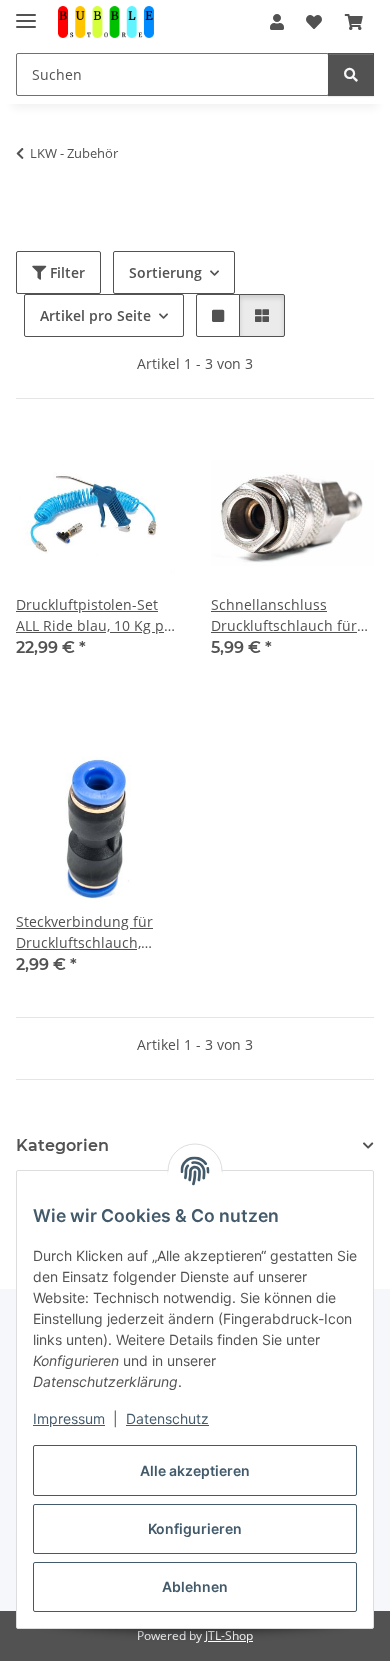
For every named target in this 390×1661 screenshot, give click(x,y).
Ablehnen (195, 1586)
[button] (277, 22)
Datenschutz (167, 1418)
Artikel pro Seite (95, 315)
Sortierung (165, 272)
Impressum (69, 1418)
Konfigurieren (195, 1528)
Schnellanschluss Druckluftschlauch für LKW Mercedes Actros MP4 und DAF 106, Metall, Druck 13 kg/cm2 (291, 615)
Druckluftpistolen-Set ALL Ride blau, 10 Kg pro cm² (97, 615)
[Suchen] (351, 74)
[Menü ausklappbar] (26, 12)
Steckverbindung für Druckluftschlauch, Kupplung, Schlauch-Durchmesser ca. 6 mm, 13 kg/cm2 (95, 932)
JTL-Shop (229, 1635)
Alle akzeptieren (195, 1470)
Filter (65, 272)
